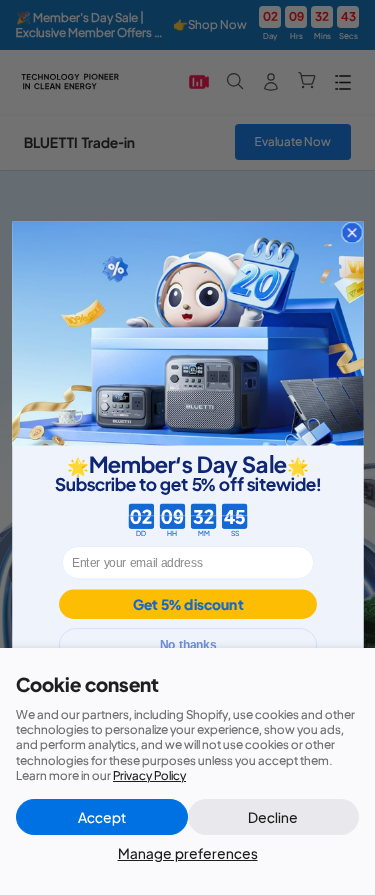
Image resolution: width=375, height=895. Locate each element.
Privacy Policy (149, 775)
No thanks (187, 645)
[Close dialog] (351, 232)
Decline (273, 817)
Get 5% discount (187, 604)
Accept (102, 817)
